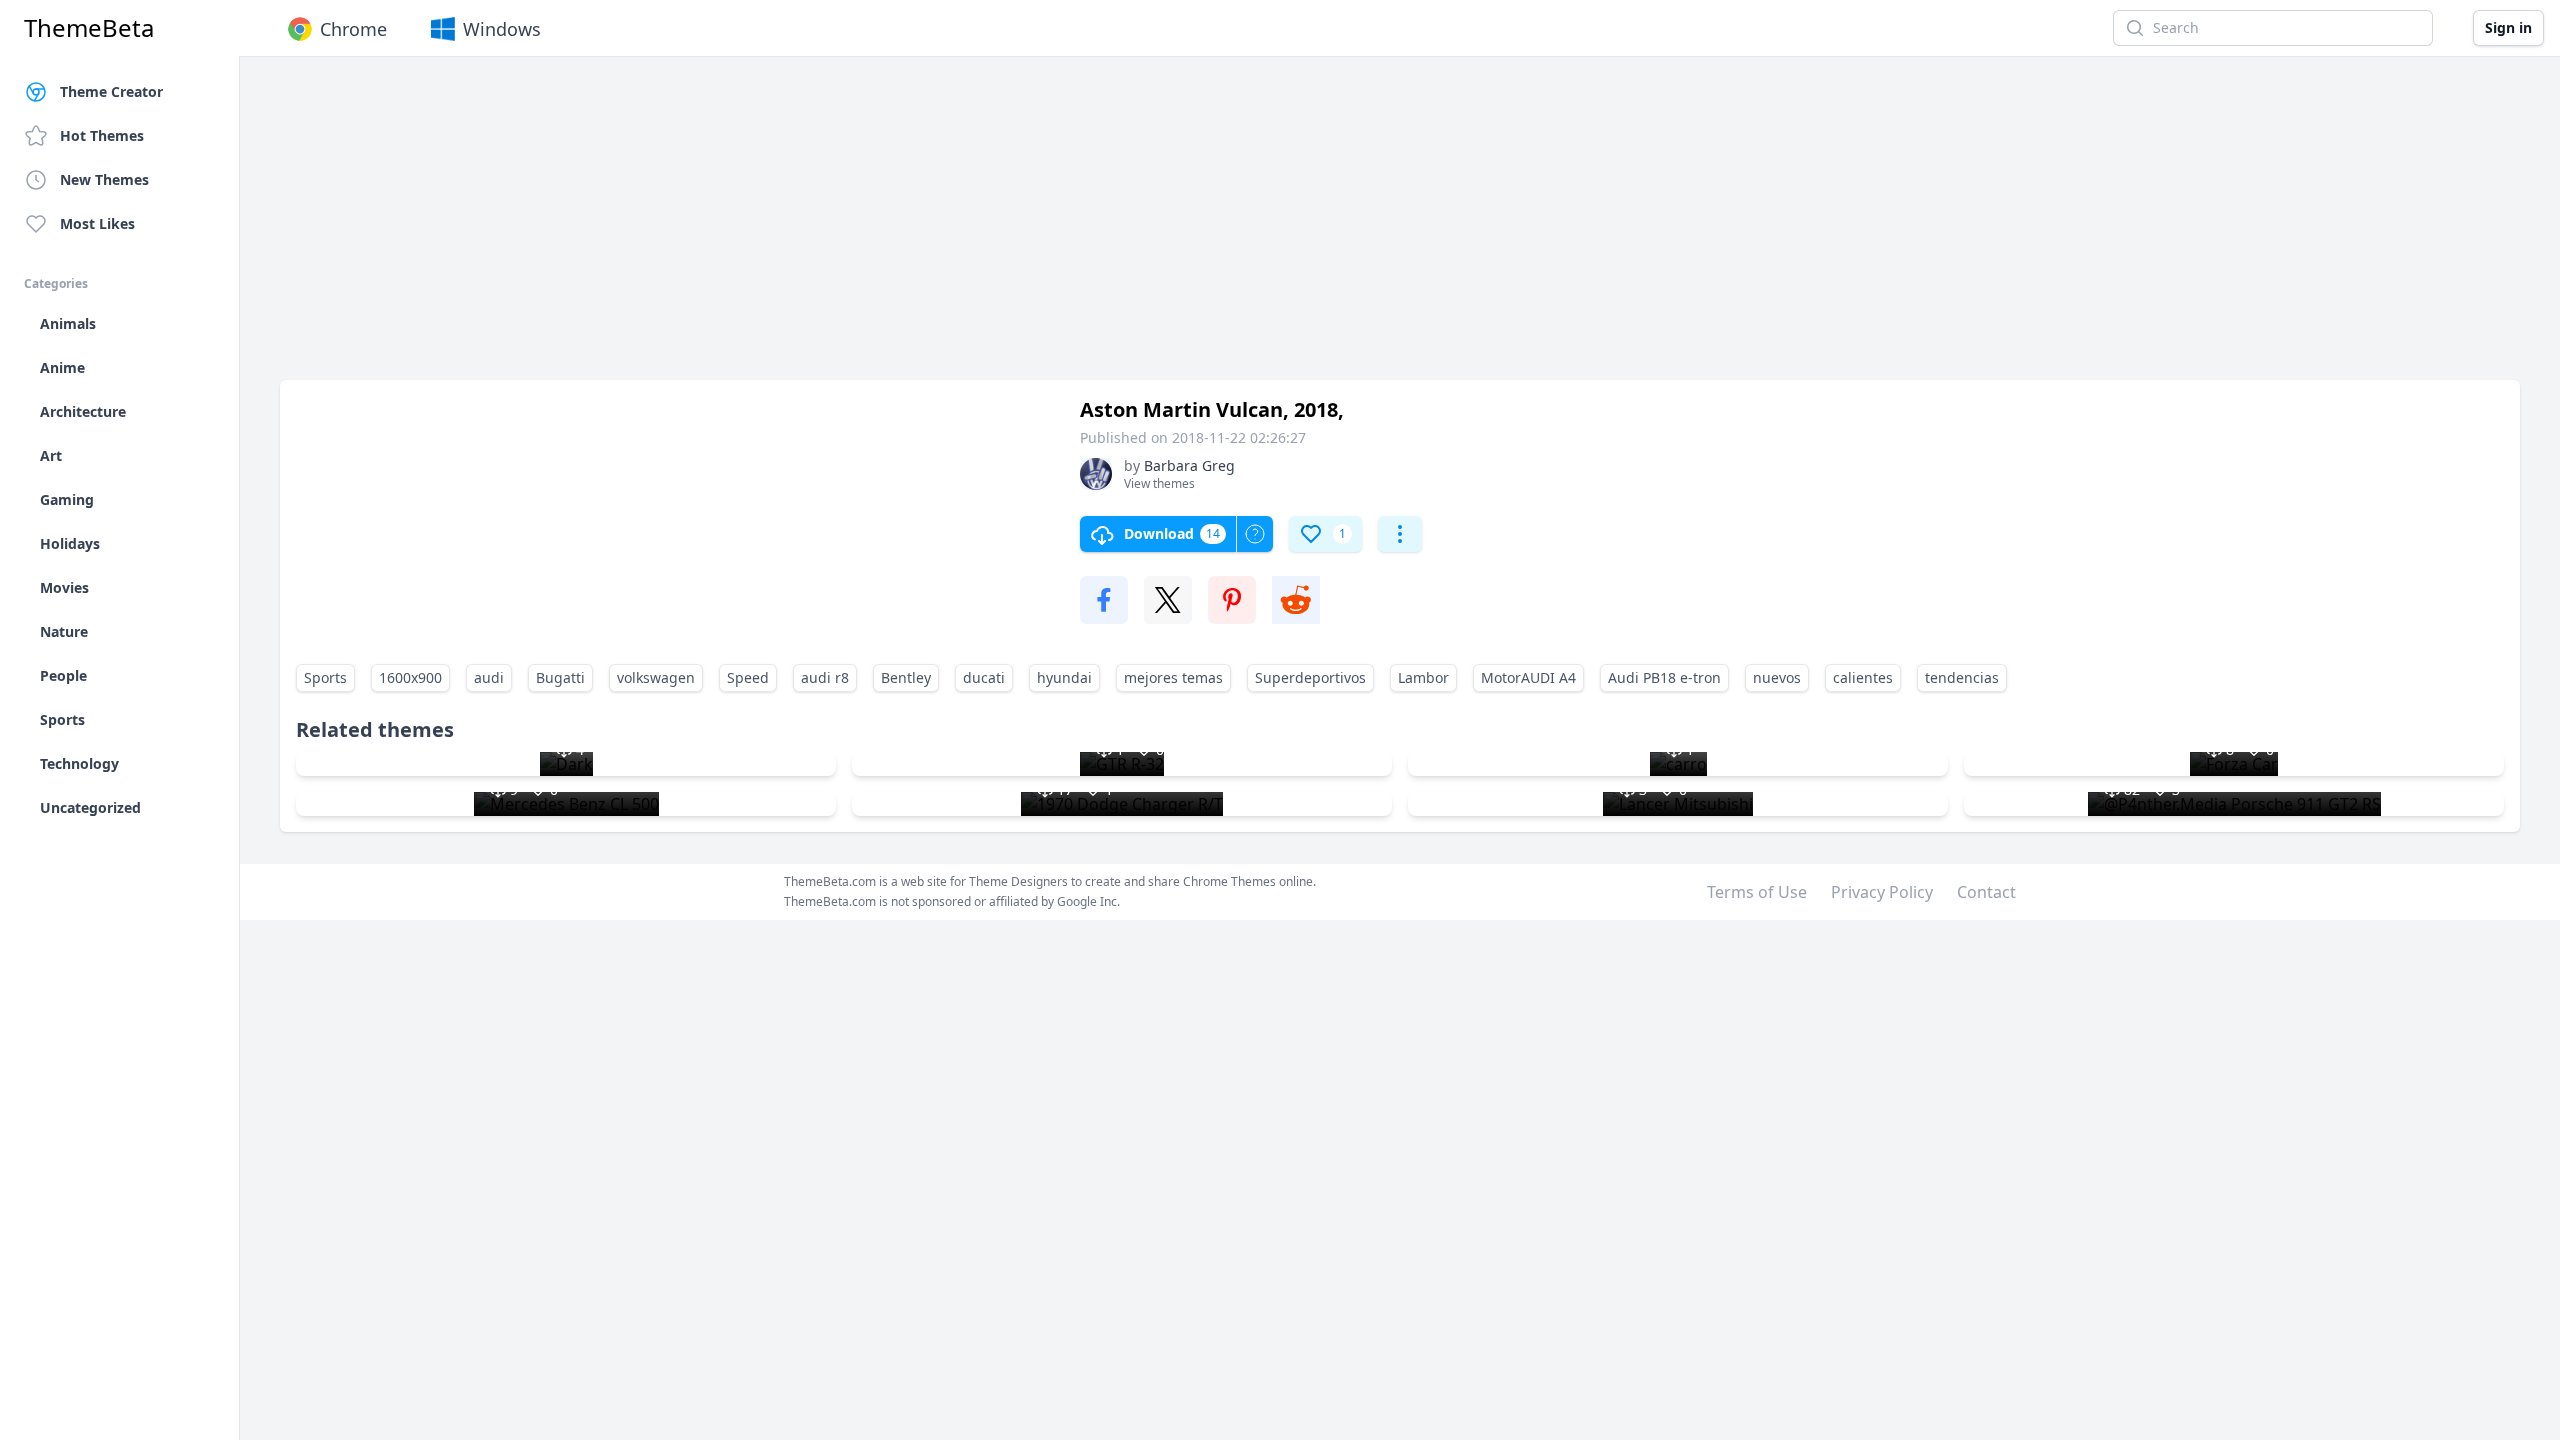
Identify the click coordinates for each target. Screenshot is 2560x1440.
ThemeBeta (89, 28)
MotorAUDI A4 (1528, 677)
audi (489, 677)
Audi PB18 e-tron (1664, 677)
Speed (748, 677)
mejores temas (1173, 677)
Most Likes (97, 223)
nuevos (1777, 677)
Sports (325, 677)
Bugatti (560, 677)
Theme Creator (111, 91)
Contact (1986, 892)
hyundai (1064, 677)
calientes (1863, 677)
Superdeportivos (1310, 677)
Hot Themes (102, 135)
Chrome (353, 29)
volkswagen (656, 677)
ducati (984, 677)
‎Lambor (1423, 677)
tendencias (1962, 677)
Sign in (2508, 27)
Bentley (906, 677)
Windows (502, 29)
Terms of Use (1757, 892)
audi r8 (825, 677)
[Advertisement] (880, 228)
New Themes (104, 179)
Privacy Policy (1882, 892)
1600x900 (410, 677)
